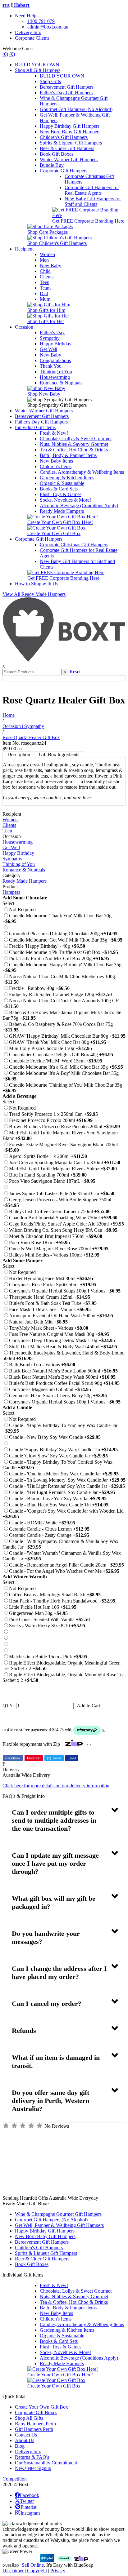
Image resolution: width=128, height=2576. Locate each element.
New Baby (50, 266)
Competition (15, 2479)
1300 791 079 (41, 21)
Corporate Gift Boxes (36, 2412)
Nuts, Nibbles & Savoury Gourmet (74, 444)
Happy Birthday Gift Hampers (70, 126)
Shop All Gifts (29, 2418)
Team (45, 288)
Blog (20, 2446)
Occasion (24, 327)
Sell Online (33, 2565)
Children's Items (56, 466)
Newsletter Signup (33, 2468)
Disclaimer (13, 2571)
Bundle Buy (52, 165)
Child (45, 271)
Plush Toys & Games (61, 494)
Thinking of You (56, 372)
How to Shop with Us (37, 584)
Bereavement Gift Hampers (67, 87)
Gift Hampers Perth (34, 2429)
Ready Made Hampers (62, 511)
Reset (75, 672)
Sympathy (50, 338)
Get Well (48, 349)
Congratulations (55, 360)
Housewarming (55, 377)
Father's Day (52, 333)
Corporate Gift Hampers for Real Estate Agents (92, 190)
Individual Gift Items (35, 427)
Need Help (26, 16)
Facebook (13, 1758)
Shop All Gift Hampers (38, 70)
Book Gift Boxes (57, 154)
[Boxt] (64, 660)
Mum (45, 299)
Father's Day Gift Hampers (66, 93)
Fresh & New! (54, 433)
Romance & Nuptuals (61, 383)
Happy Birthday (56, 344)
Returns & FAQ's (32, 2457)
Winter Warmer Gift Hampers (69, 160)
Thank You (51, 366)
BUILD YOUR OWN (37, 65)
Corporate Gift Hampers (64, 171)
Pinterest (34, 1758)
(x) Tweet (54, 1758)
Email (72, 1758)
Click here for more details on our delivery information (56, 1786)
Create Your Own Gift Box (41, 2407)
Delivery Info (28, 32)
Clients (47, 277)
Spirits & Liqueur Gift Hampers (71, 143)
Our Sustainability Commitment (46, 2463)
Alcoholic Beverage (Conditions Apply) (79, 505)
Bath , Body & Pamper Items (68, 455)
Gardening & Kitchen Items (67, 478)
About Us (25, 2440)
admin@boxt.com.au (48, 27)
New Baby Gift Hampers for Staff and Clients (93, 201)
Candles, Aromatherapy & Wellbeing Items (82, 472)
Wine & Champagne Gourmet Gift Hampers (58, 2214)
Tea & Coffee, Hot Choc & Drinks (74, 450)
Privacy (58, 2571)
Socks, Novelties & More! (65, 500)
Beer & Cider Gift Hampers (67, 148)
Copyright (37, 2571)
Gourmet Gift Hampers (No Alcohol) (76, 109)
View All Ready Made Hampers (34, 594)
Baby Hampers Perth (35, 2424)
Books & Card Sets (59, 489)
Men (44, 260)
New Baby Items (56, 461)
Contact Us (26, 2435)
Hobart (16, 5)
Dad (44, 293)
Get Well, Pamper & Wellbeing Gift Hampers (59, 2225)
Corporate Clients (32, 38)
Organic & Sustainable (62, 483)
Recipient (24, 249)
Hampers (11, 892)
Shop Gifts (50, 81)
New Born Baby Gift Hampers (70, 132)
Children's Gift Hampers (64, 137)
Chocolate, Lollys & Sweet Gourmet (76, 439)
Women (47, 254)
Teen (45, 282)
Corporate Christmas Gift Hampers (74, 545)
